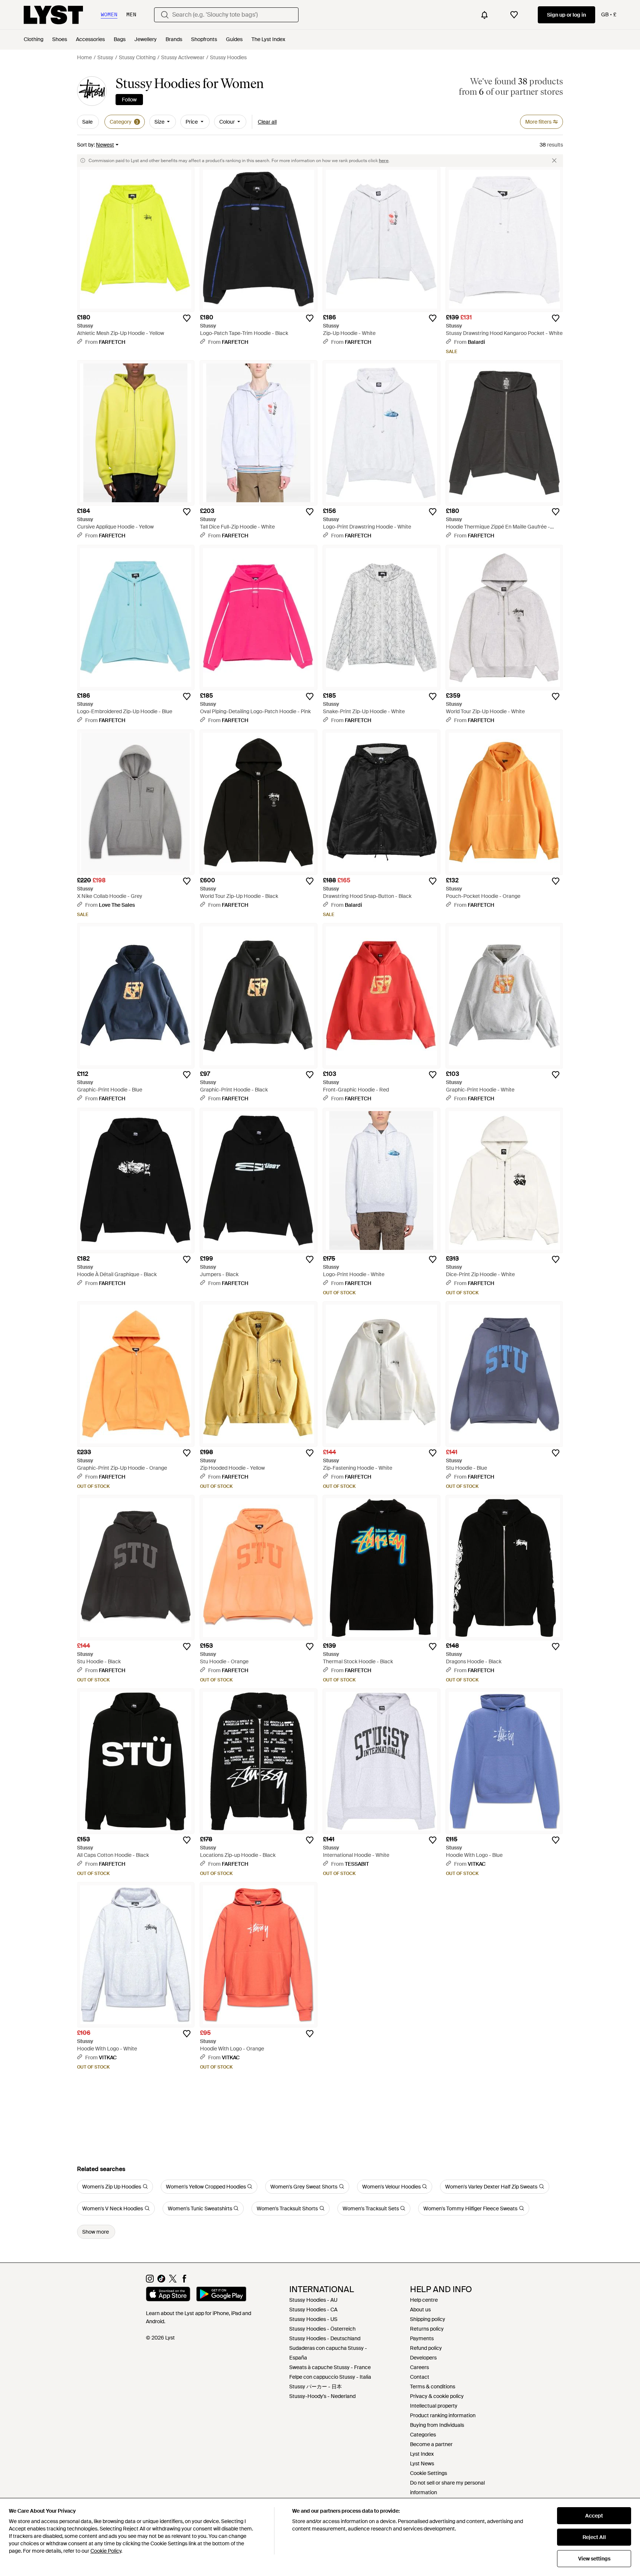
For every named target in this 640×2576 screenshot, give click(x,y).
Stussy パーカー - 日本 (316, 2387)
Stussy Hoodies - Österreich (322, 2329)
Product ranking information (443, 2415)
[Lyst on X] (173, 2281)
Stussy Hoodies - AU (313, 2300)
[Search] (165, 15)
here (384, 161)
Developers (423, 2358)
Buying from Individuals (437, 2425)
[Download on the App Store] (168, 2295)
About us (420, 2310)
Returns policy (427, 2329)
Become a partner (431, 2444)
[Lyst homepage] (53, 15)
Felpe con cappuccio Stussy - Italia (330, 2377)
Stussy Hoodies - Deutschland (325, 2338)
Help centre (424, 2300)
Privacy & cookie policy (437, 2396)
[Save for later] (187, 318)
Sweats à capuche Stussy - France (330, 2367)
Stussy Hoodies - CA (313, 2310)
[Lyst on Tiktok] (161, 2281)
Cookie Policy (106, 2551)
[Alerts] (484, 15)
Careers (419, 2367)
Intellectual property (434, 2406)
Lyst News (422, 2463)
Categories (423, 2435)
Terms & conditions (433, 2387)
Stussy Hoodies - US (313, 2319)
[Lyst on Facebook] (184, 2281)
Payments (422, 2338)
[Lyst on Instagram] (150, 2281)
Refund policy (426, 2348)
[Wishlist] (514, 15)
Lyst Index (422, 2454)
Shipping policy (428, 2319)
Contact (420, 2377)
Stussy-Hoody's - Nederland (322, 2396)
